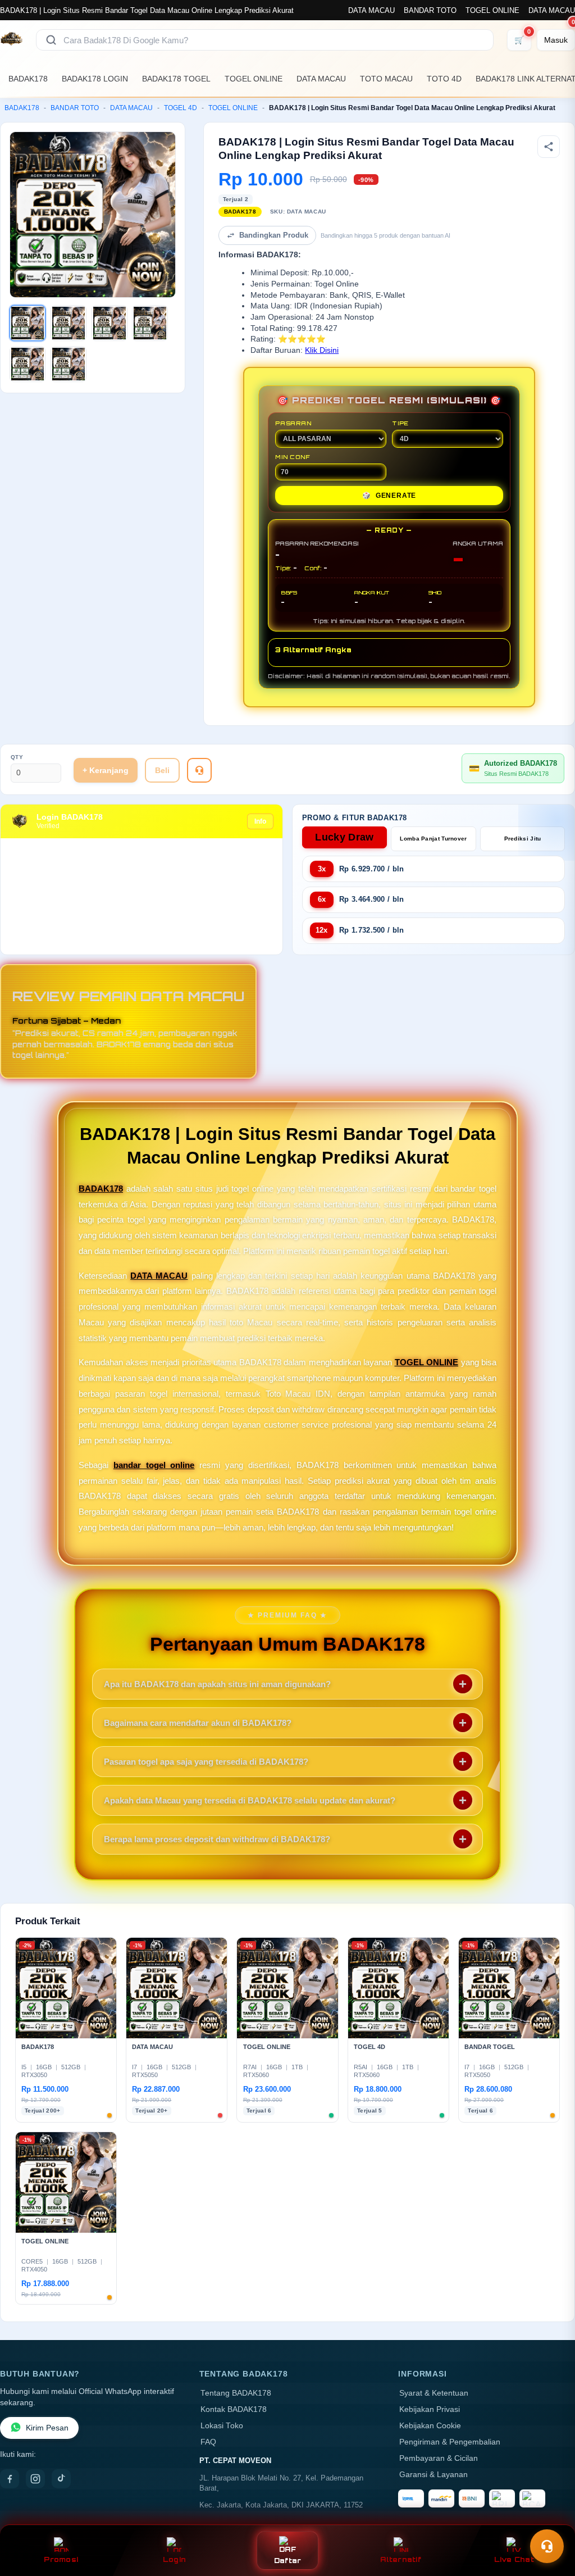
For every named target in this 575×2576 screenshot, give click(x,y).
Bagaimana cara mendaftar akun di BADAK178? (198, 1723)
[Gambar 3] (109, 323)
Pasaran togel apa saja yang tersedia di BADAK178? (206, 1762)
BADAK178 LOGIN (95, 79)
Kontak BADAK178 (234, 2409)
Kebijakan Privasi (430, 2409)
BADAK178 (28, 79)
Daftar (288, 2561)
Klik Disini (322, 350)
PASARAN (293, 423)
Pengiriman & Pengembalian (450, 2442)
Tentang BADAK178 (236, 2393)
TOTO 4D (444, 79)
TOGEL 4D (181, 108)
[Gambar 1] (28, 323)
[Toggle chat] (547, 2546)
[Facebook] (10, 2479)
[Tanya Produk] (199, 770)
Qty (17, 757)
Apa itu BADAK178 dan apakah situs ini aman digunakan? (217, 1684)
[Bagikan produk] (549, 147)
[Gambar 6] (69, 364)
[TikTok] (61, 2479)
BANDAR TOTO (430, 10)
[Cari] (51, 40)
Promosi (61, 2559)
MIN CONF (293, 457)
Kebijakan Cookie (430, 2426)
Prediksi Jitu (523, 839)
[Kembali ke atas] (550, 2519)
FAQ (208, 2442)
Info (260, 821)
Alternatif (401, 2559)
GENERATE (389, 496)
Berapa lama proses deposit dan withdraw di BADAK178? (217, 1839)
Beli (162, 770)
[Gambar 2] (69, 323)
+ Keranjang (106, 770)
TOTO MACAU (386, 79)
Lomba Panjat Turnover (433, 839)
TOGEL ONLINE (492, 10)
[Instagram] (35, 2479)
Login (174, 2559)
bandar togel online (154, 1465)
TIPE (400, 423)
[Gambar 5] (28, 364)
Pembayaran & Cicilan (439, 2458)
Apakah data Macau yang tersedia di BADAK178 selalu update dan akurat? (250, 1800)
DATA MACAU (371, 10)
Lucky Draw (344, 837)
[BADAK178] (11, 40)
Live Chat (514, 2559)
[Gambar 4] (150, 323)
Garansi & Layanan (433, 2475)
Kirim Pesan (47, 2428)
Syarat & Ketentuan (434, 2393)
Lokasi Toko (222, 2426)
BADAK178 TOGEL (176, 79)
